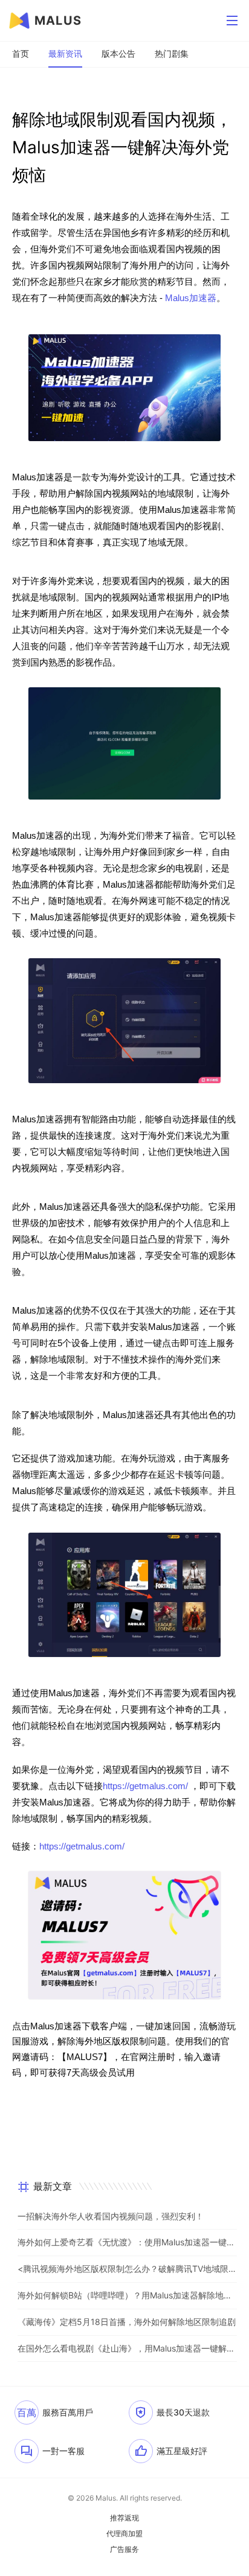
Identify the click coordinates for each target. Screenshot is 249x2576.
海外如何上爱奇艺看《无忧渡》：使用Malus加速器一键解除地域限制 (127, 2242)
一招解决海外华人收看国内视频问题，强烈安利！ (111, 2216)
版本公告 (118, 53)
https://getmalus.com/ (145, 1786)
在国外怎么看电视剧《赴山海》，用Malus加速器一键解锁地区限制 (127, 2348)
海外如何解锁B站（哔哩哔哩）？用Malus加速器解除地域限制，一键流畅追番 (127, 2295)
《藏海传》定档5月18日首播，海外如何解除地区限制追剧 (127, 2322)
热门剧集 (172, 53)
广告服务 (124, 2549)
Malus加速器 (191, 298)
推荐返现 (124, 2518)
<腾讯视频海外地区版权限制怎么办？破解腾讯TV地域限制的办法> (127, 2269)
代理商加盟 (124, 2534)
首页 (21, 53)
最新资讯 (65, 53)
